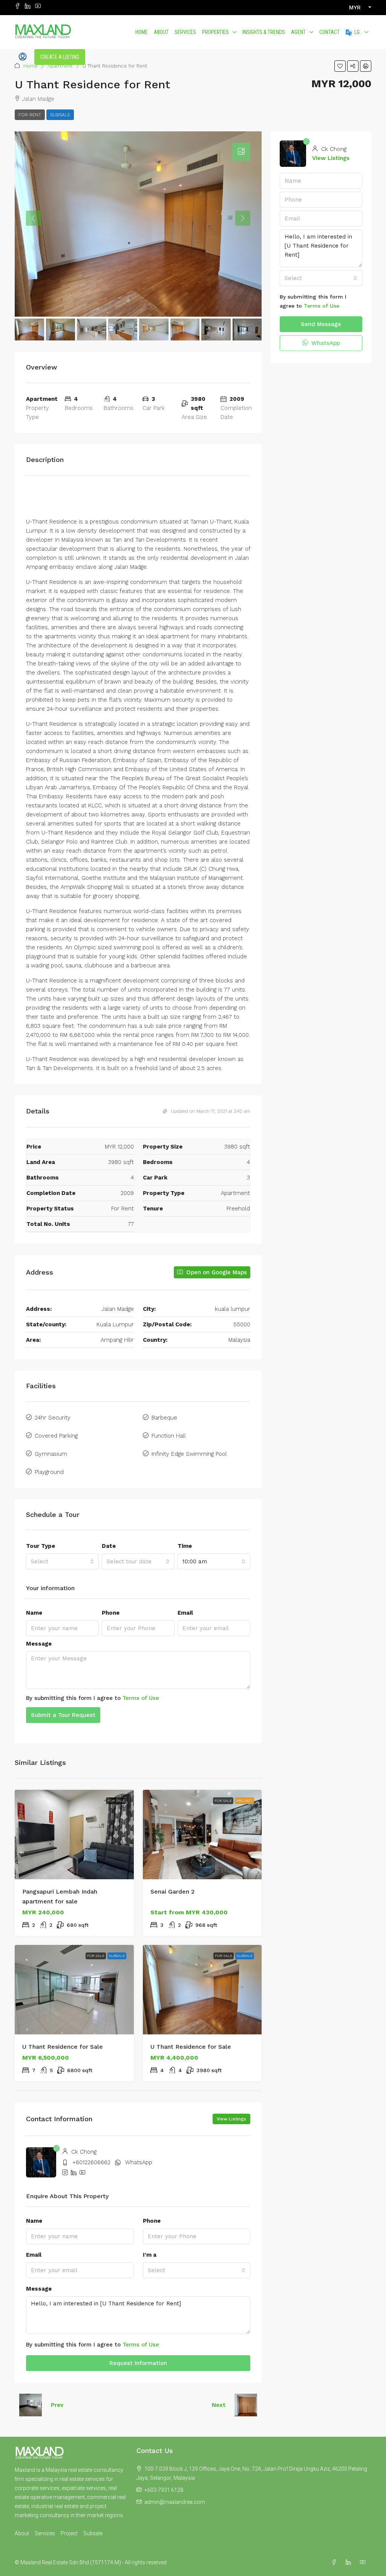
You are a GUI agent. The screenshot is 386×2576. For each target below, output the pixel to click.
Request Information (138, 2363)
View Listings (231, 2119)
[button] (340, 66)
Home (142, 32)
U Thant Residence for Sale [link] (63, 2047)
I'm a (150, 2255)
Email (185, 1613)
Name (34, 1613)
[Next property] (246, 2405)
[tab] (241, 152)
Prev (57, 2405)
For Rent (30, 115)
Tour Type (41, 1546)
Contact (329, 32)
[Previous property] (31, 2405)
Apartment (60, 66)
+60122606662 (91, 2162)
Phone (111, 1613)
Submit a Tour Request (63, 1715)
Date (109, 1546)
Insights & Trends (264, 32)
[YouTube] (364, 2562)
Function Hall (169, 1436)
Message (39, 1644)
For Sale (116, 1801)
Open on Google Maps (216, 1272)
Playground (49, 1472)
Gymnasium (51, 1454)
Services (185, 32)
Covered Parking (56, 1436)
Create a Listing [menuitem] (60, 57)
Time (185, 1546)
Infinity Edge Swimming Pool (189, 1454)
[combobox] (62, 1561)
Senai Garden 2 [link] (172, 1892)
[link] (74, 1835)
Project (244, 1801)
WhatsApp (139, 2162)
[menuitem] (23, 57)
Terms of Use (141, 1698)
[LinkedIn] (350, 2562)
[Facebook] (335, 2562)
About (161, 32)
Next (219, 2405)
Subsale (60, 115)
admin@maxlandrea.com (175, 2502)
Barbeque (164, 1418)
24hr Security (53, 1418)
